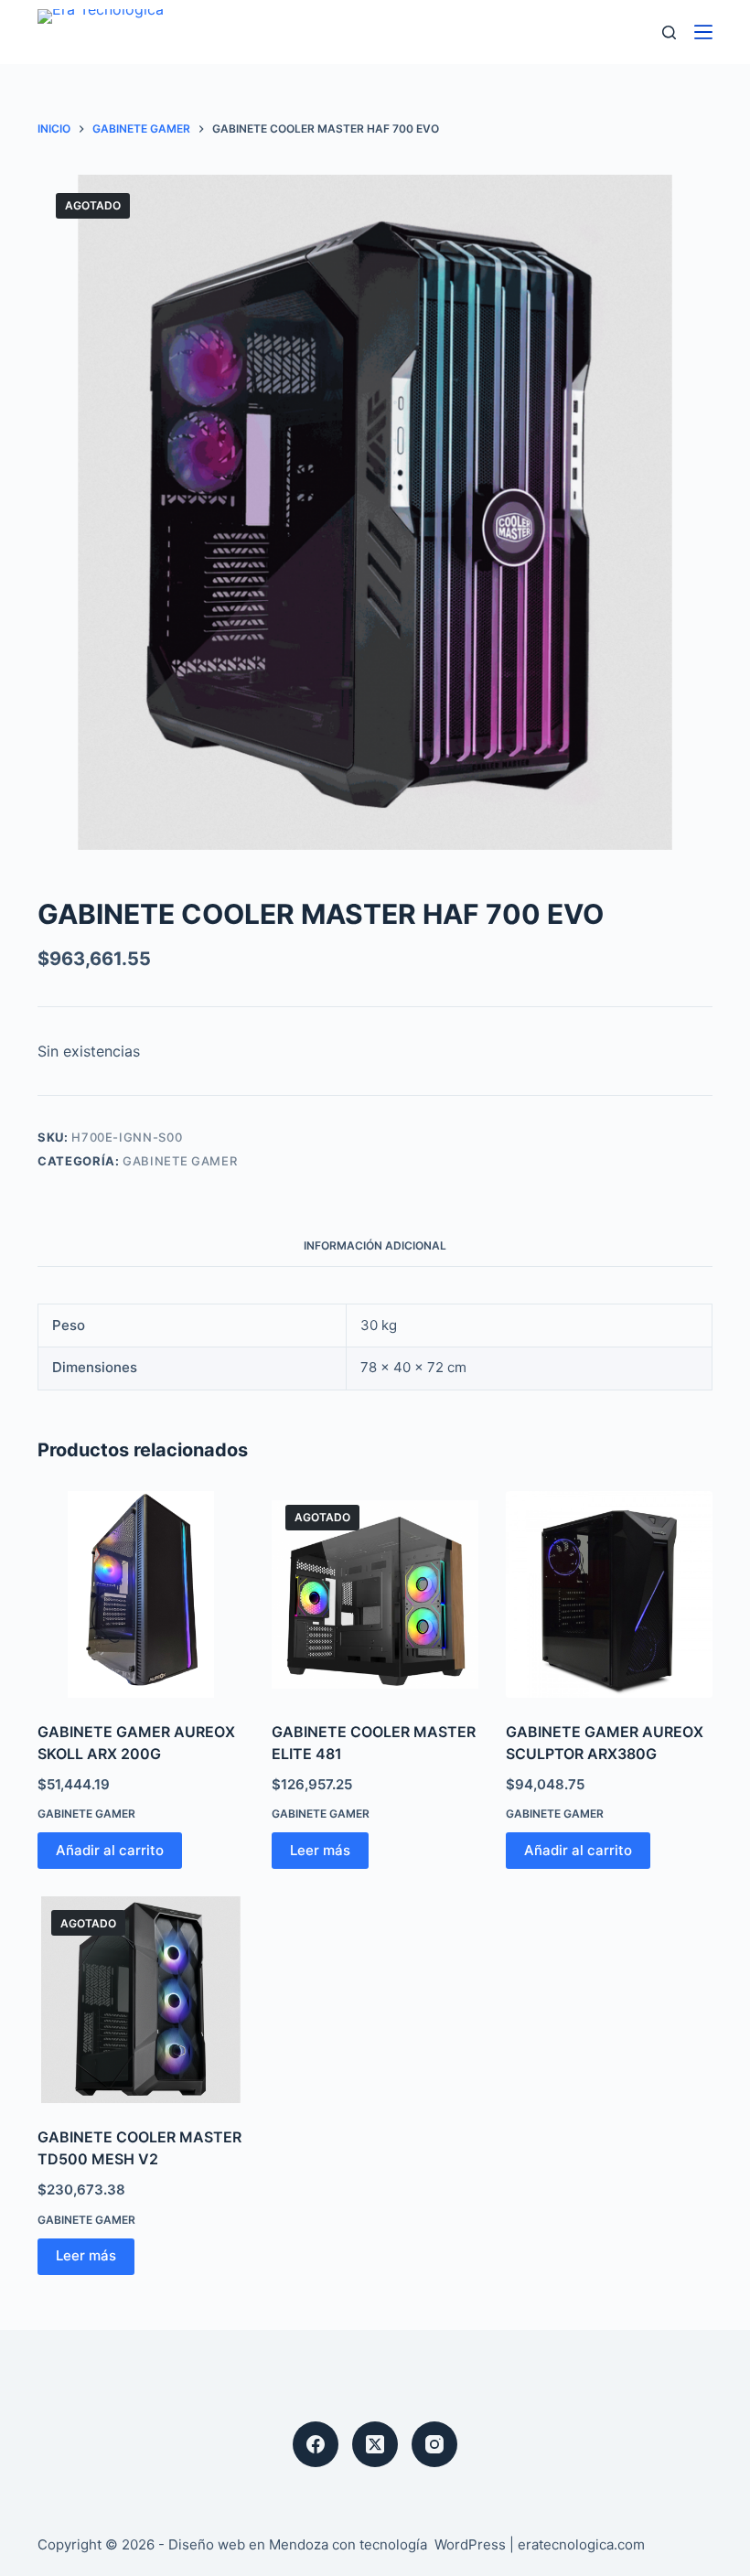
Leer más (320, 1850)
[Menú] (703, 32)
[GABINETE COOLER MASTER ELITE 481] (375, 1594)
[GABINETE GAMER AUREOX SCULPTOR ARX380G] (609, 1594)
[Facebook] (316, 2444)
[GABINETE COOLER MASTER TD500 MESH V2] (141, 2000)
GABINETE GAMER (180, 1161)
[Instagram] (434, 2444)
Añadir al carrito (110, 1850)
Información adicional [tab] (375, 1245)
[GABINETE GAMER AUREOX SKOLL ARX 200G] (141, 1594)
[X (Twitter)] (375, 2444)
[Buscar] (669, 32)
